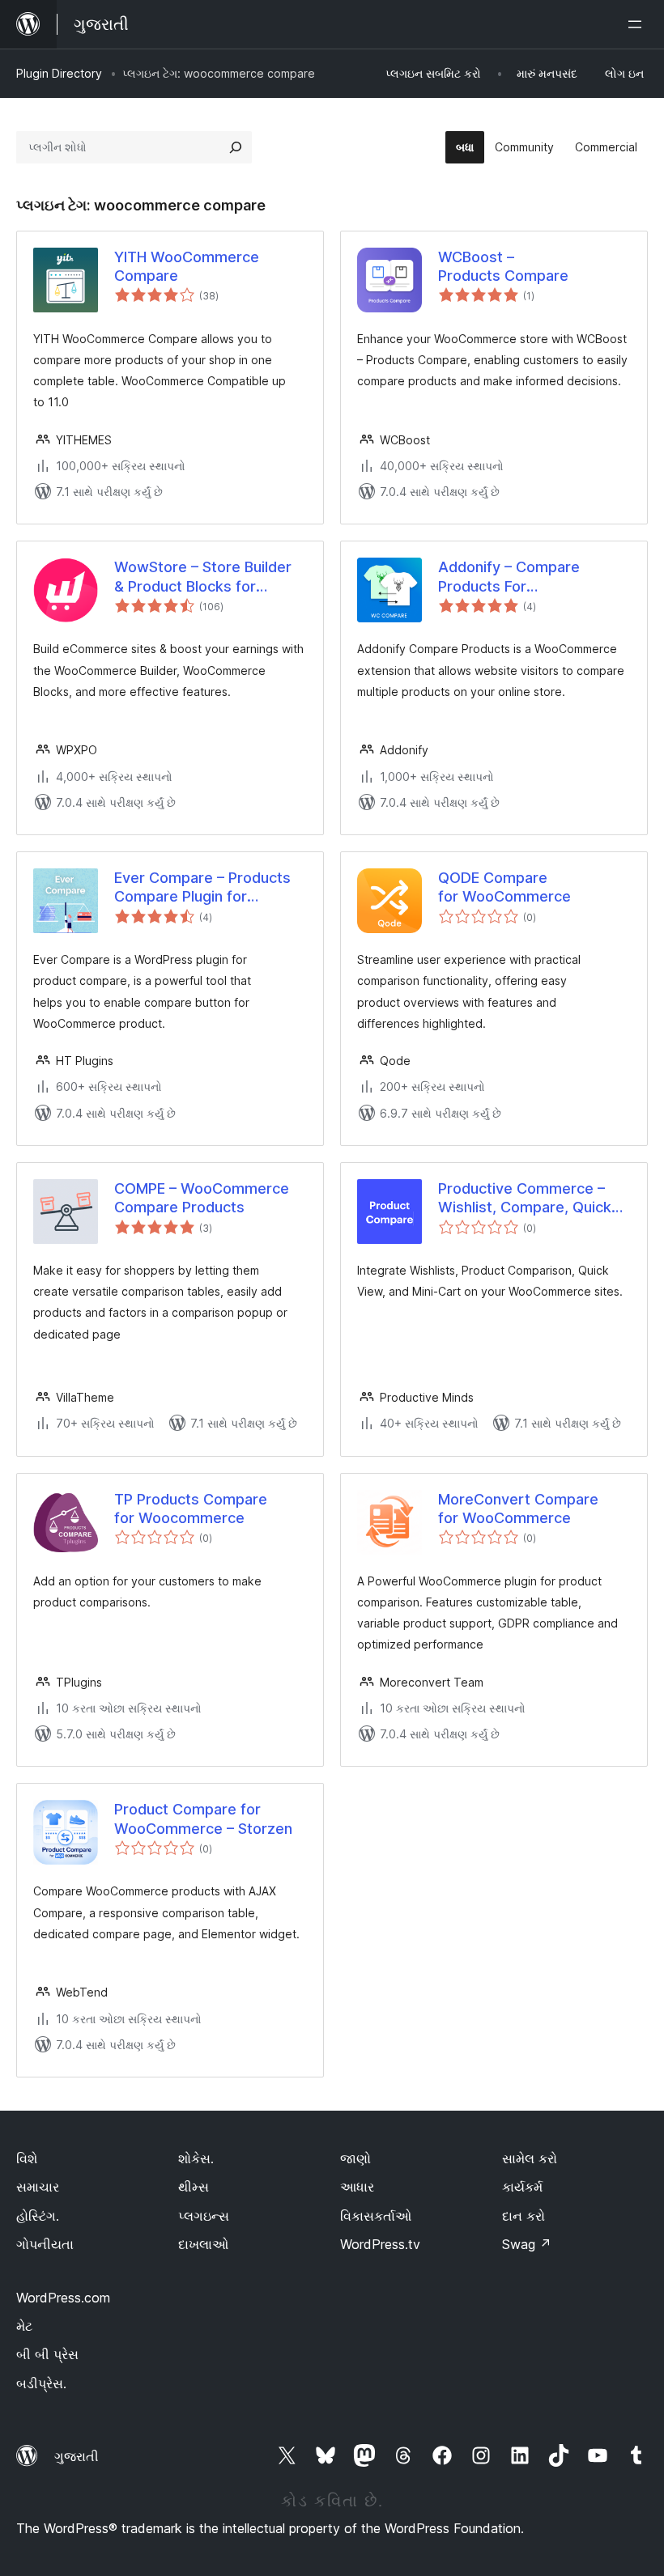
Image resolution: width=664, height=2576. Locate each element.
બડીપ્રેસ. (41, 2383)
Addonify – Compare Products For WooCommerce (509, 577)
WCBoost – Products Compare (503, 266)
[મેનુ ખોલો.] (638, 24)
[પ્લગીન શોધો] (236, 147)
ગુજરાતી (77, 2456)
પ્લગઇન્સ (204, 2216)
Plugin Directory (59, 73)
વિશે (27, 2158)
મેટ (24, 2326)
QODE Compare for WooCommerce (504, 887)
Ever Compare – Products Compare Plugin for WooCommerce (202, 888)
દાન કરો (524, 2216)
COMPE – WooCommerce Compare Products (202, 1198)
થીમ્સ (194, 2187)
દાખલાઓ (203, 2244)
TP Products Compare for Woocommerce (191, 1509)
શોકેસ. (196, 2158)
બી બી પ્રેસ (47, 2354)
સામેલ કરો (530, 2158)
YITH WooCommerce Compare (187, 266)
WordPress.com (63, 2298)
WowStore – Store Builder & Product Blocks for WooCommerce (203, 577)
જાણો (355, 2158)
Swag (527, 2244)
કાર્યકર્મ (522, 2187)
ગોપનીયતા (45, 2244)
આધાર (357, 2187)
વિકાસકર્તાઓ (376, 2216)
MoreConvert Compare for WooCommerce (518, 1509)
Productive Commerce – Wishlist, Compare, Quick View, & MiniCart (525, 1199)
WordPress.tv (380, 2244)
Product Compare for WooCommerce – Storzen (203, 1818)
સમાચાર (38, 2187)
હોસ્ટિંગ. (38, 2216)
